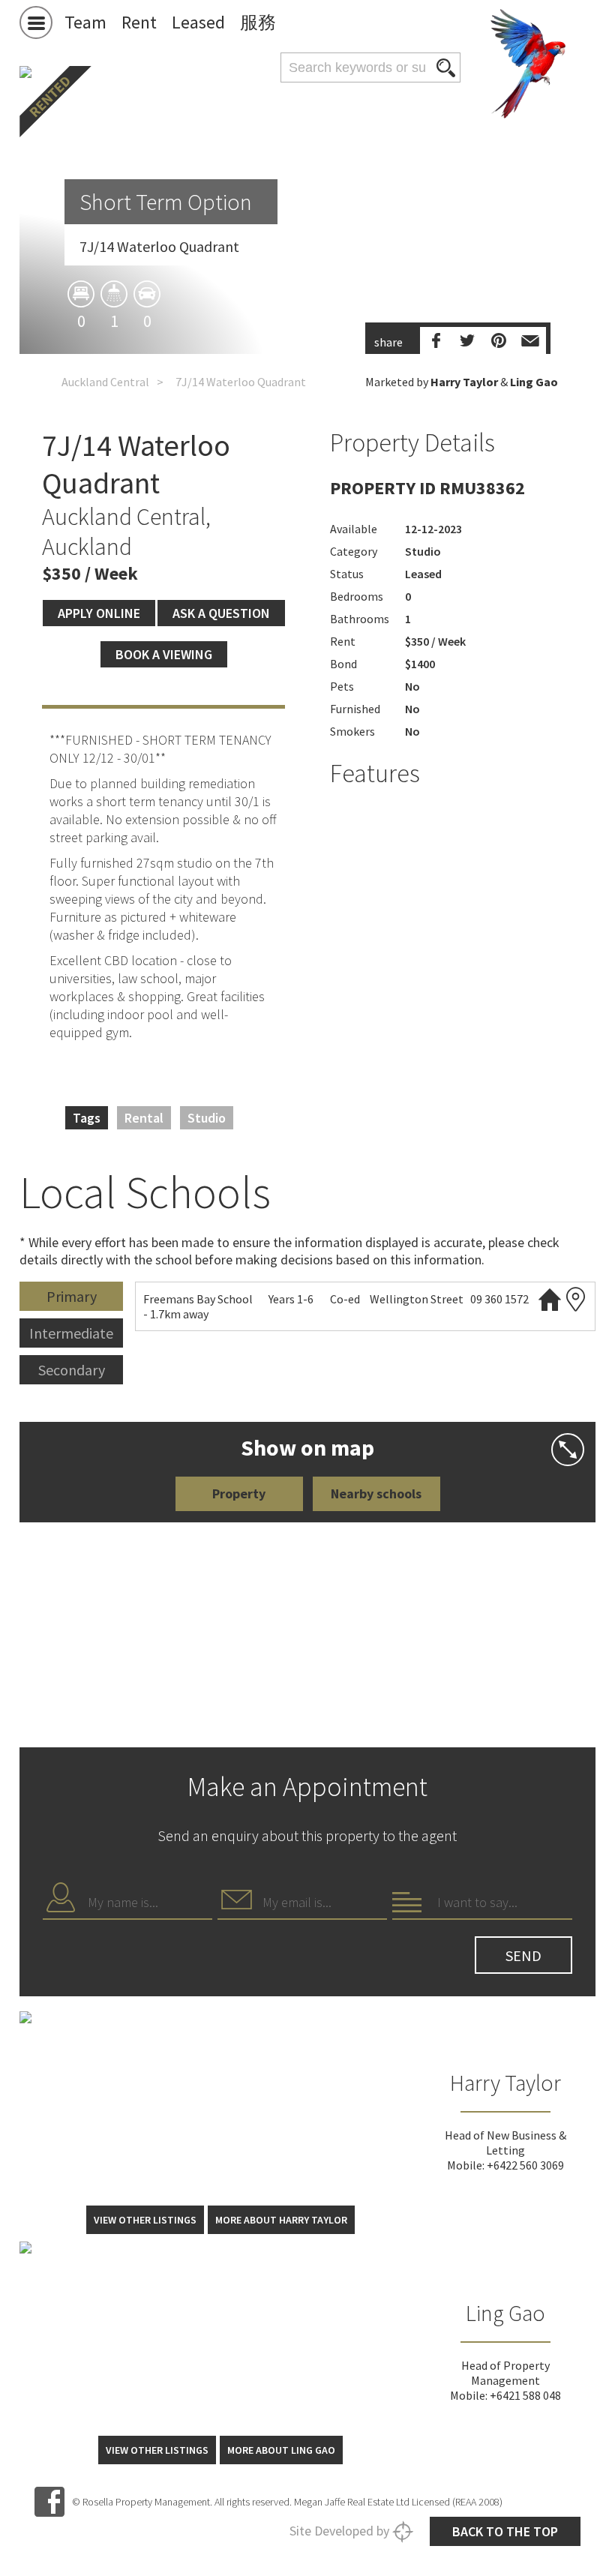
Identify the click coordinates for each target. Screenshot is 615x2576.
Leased (198, 22)
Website (550, 1299)
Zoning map (576, 1299)
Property (239, 1493)
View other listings (145, 2220)
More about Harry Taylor (281, 2220)
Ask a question (221, 613)
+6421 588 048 (525, 2395)
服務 (258, 22)
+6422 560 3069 (525, 2165)
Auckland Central (105, 382)
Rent (139, 22)
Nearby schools (376, 1493)
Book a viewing (164, 654)
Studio (207, 1118)
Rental (144, 1118)
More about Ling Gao (281, 2450)
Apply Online (99, 613)
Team (85, 22)
